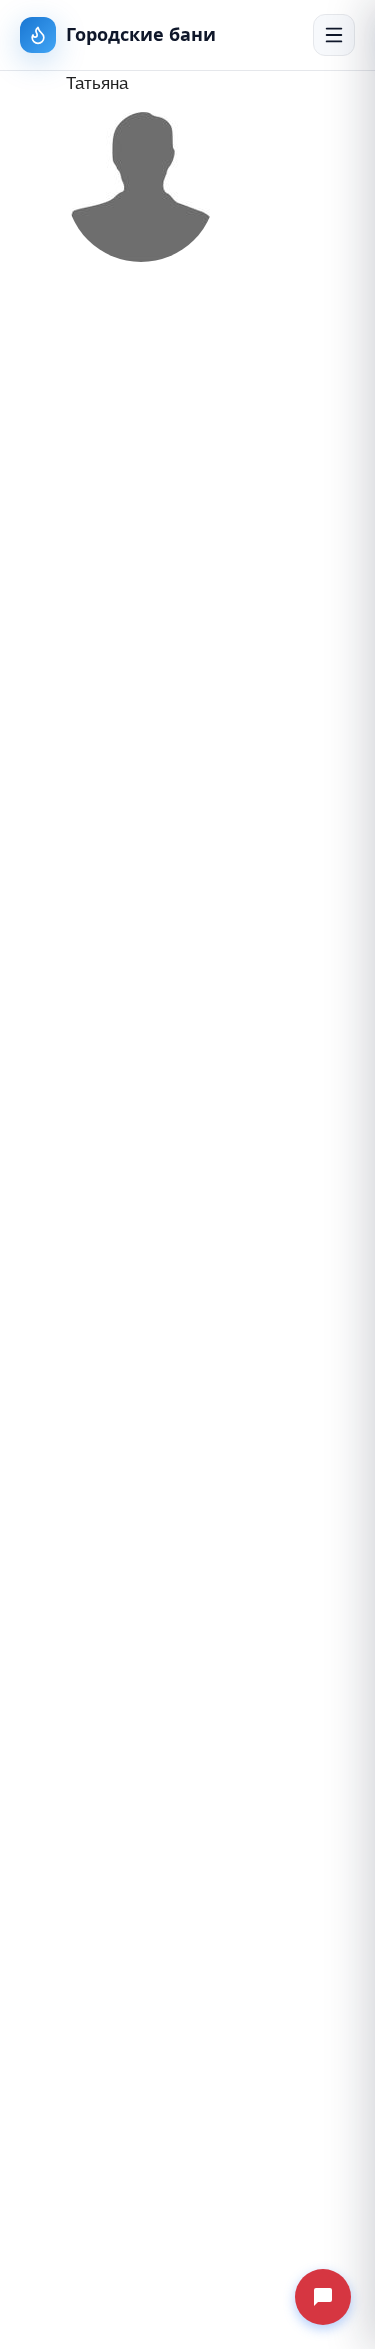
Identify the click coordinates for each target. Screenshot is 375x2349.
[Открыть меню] (334, 35)
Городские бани (141, 34)
